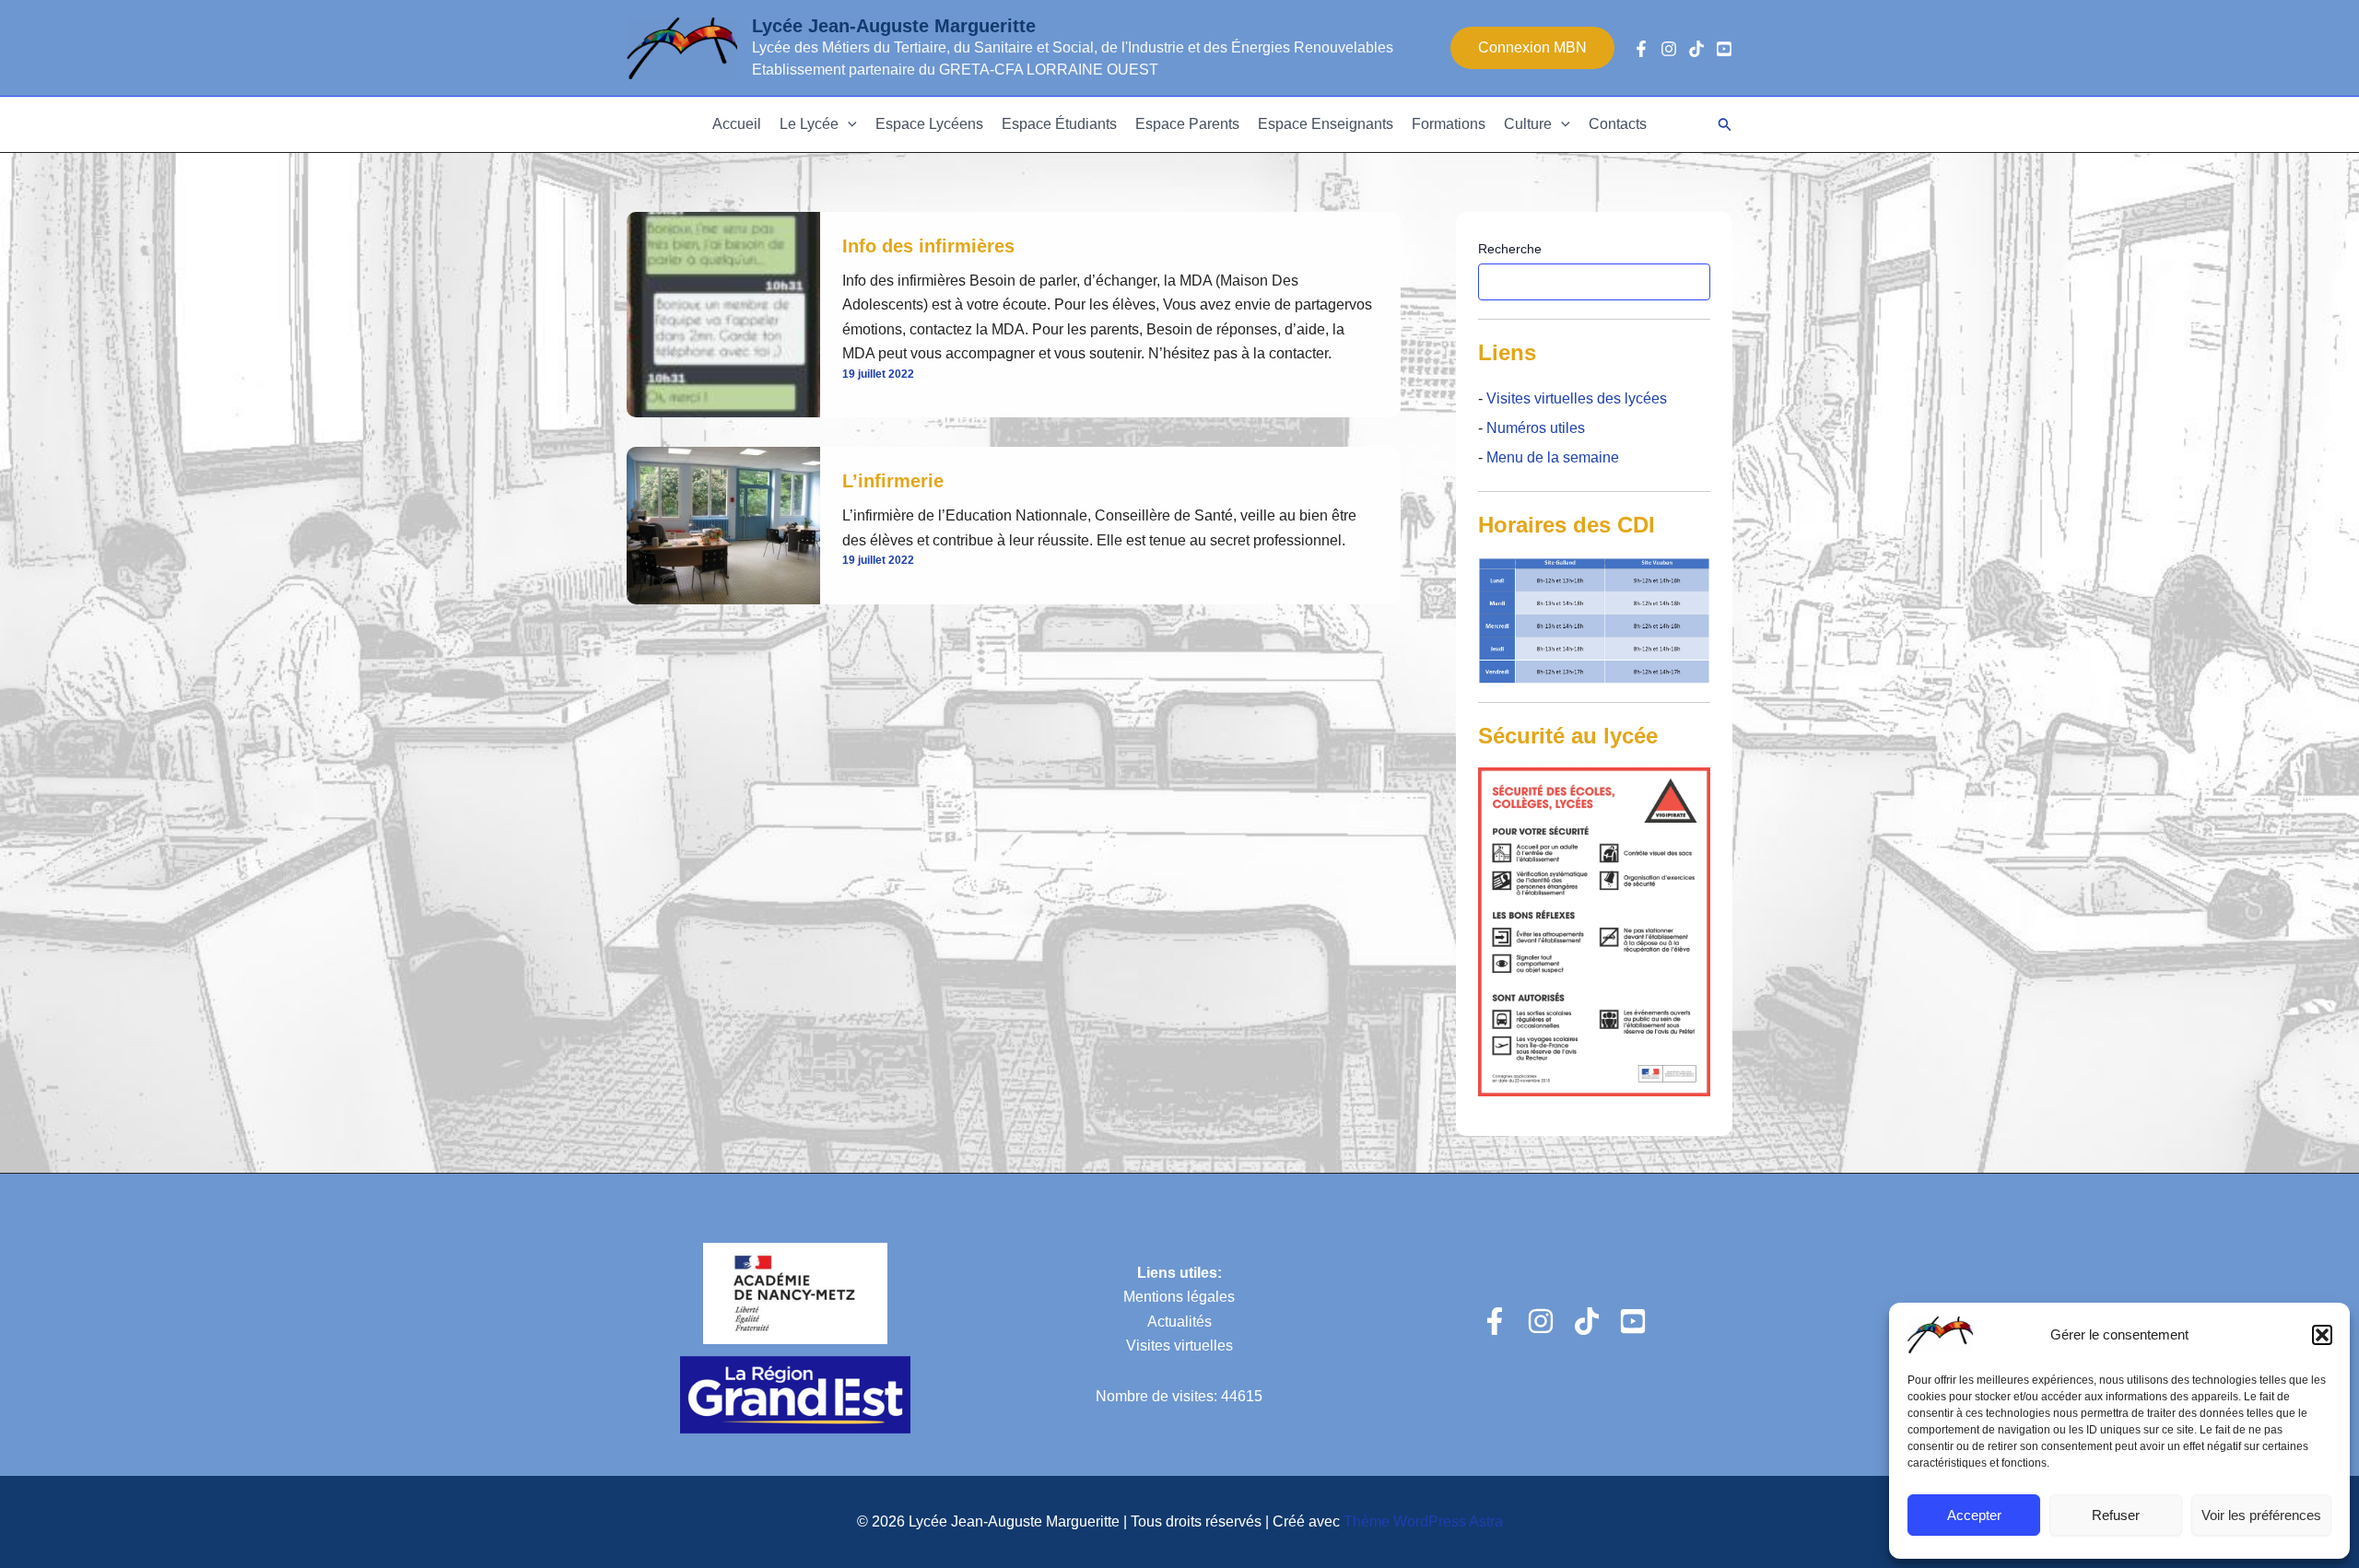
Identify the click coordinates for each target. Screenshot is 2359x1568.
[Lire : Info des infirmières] (723, 314)
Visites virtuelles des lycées (1575, 398)
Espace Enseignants (1326, 124)
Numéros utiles (1536, 428)
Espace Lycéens (929, 124)
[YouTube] (1724, 49)
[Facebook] (1641, 49)
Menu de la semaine (1553, 457)
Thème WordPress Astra (1423, 1521)
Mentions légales (1179, 1297)
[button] (2322, 1335)
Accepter (1974, 1515)
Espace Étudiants (1059, 124)
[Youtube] (1633, 1321)
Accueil (737, 124)
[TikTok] (1696, 49)
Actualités (1179, 1322)
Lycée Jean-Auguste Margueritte (894, 26)
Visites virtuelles (1179, 1346)
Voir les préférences (2261, 1515)
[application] (848, 124)
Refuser (2116, 1515)
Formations (1449, 124)
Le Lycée (809, 124)
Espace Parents (1187, 124)
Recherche (1510, 249)
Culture (1528, 124)
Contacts (1618, 124)
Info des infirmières (928, 246)
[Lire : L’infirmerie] (723, 525)
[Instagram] (1669, 49)
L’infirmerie (893, 481)
